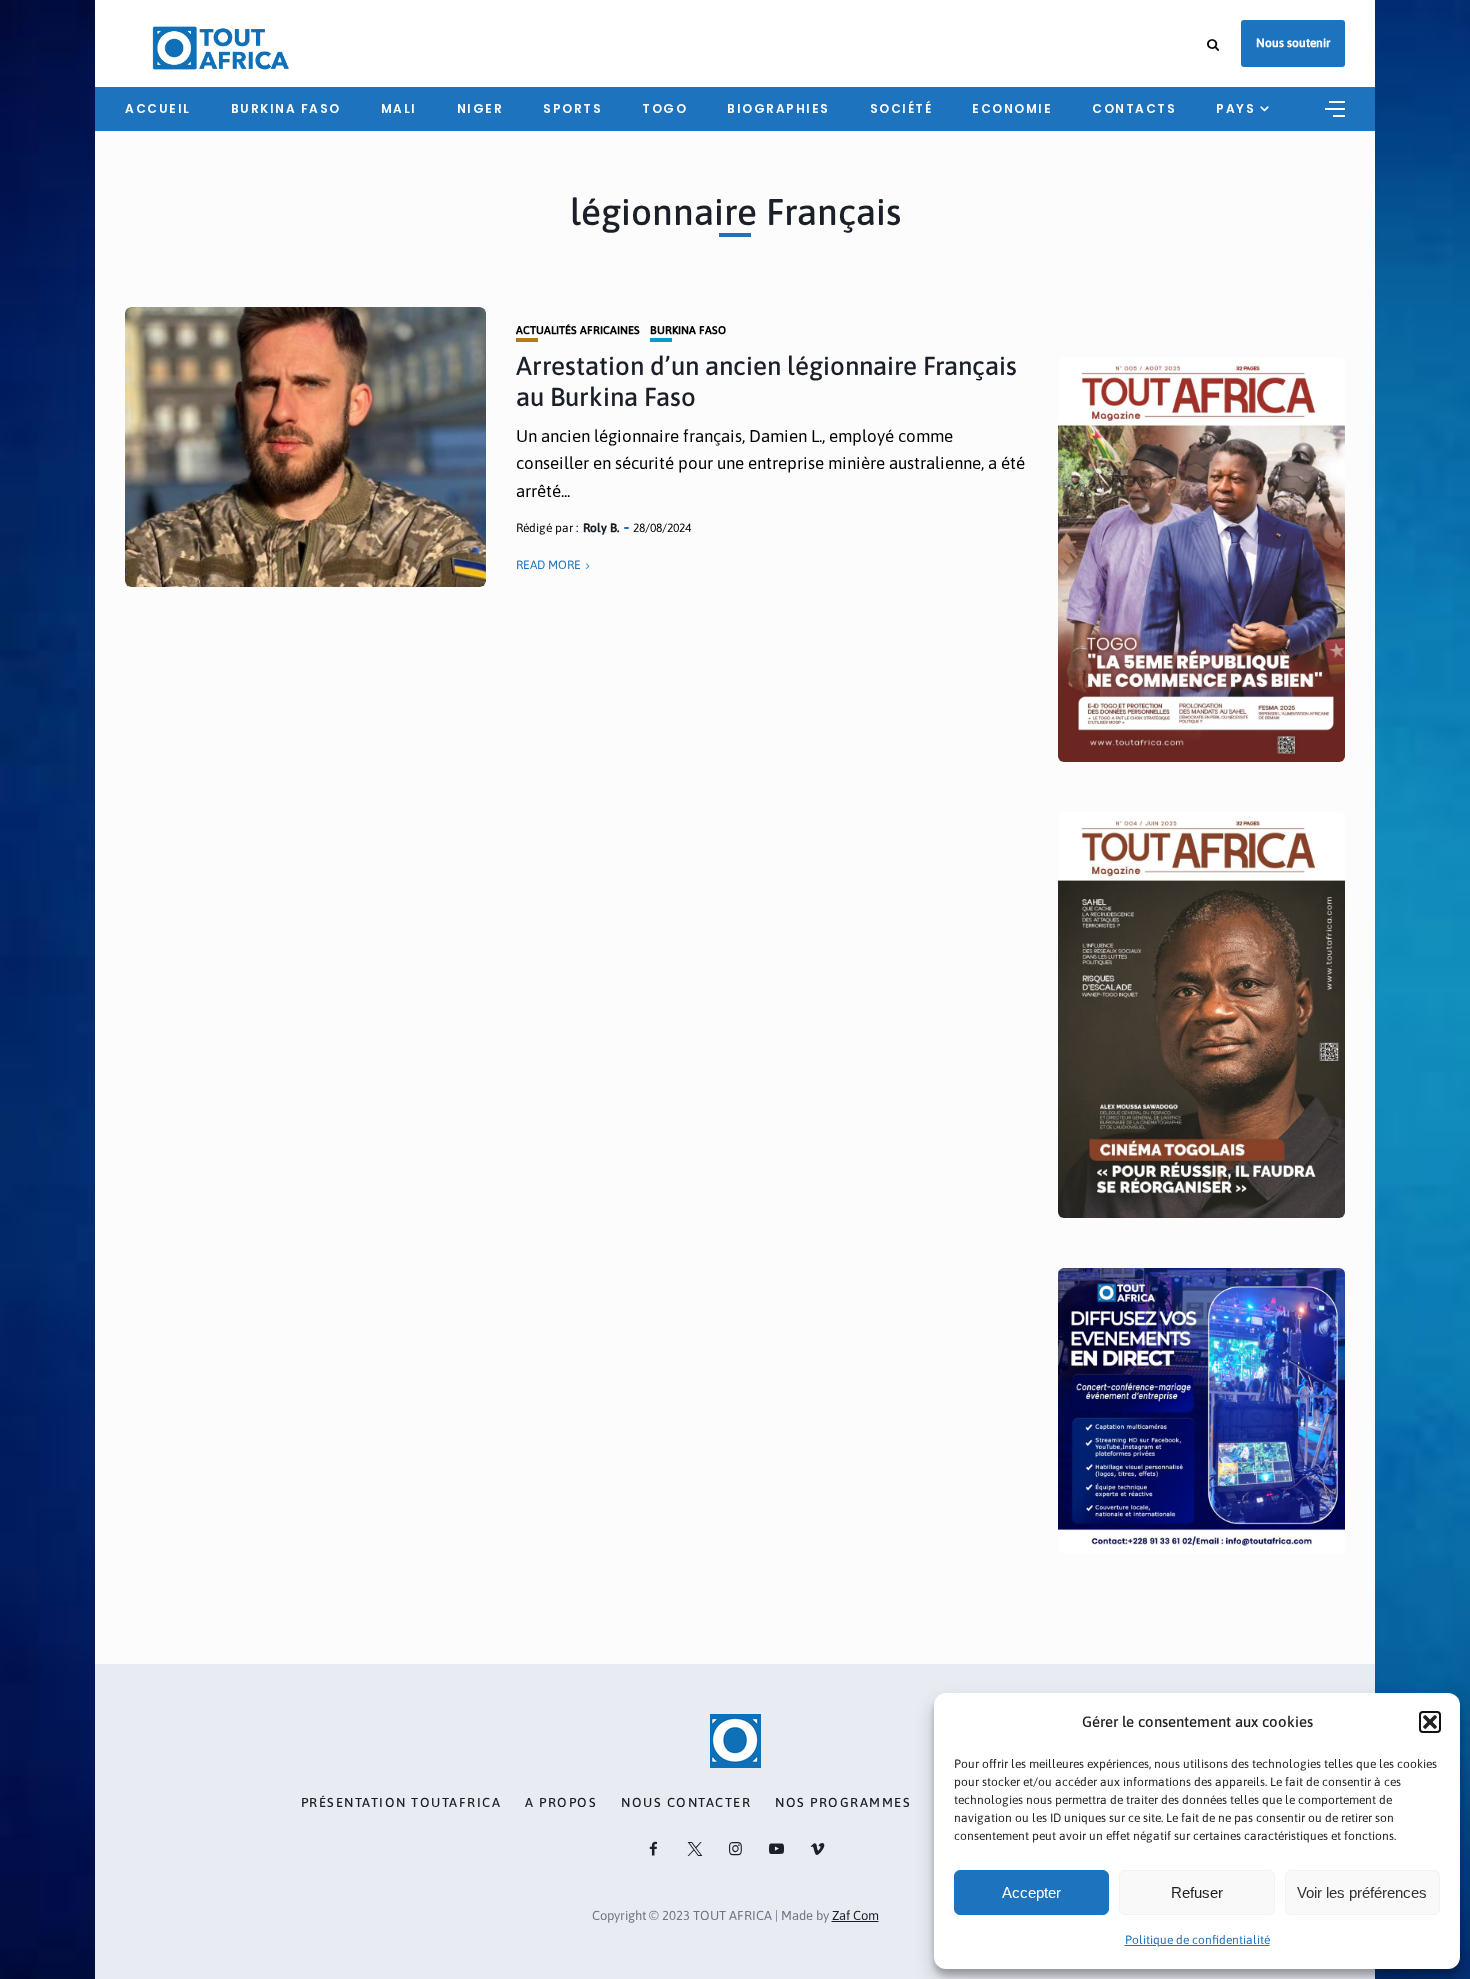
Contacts (1134, 108)
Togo (664, 108)
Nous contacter (686, 1803)
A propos (561, 1803)
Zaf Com (855, 1915)
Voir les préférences (1362, 1892)
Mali (399, 108)
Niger (480, 108)
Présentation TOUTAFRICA (401, 1803)
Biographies (778, 108)
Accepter (1031, 1892)
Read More (548, 565)
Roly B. (601, 528)
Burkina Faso (688, 330)
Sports (572, 108)
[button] (1430, 1722)
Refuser (1197, 1892)
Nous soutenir (1293, 43)
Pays (1235, 108)
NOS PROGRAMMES (843, 1803)
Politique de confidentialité (1197, 1940)
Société (901, 108)
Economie (1012, 108)
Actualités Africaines (578, 330)
